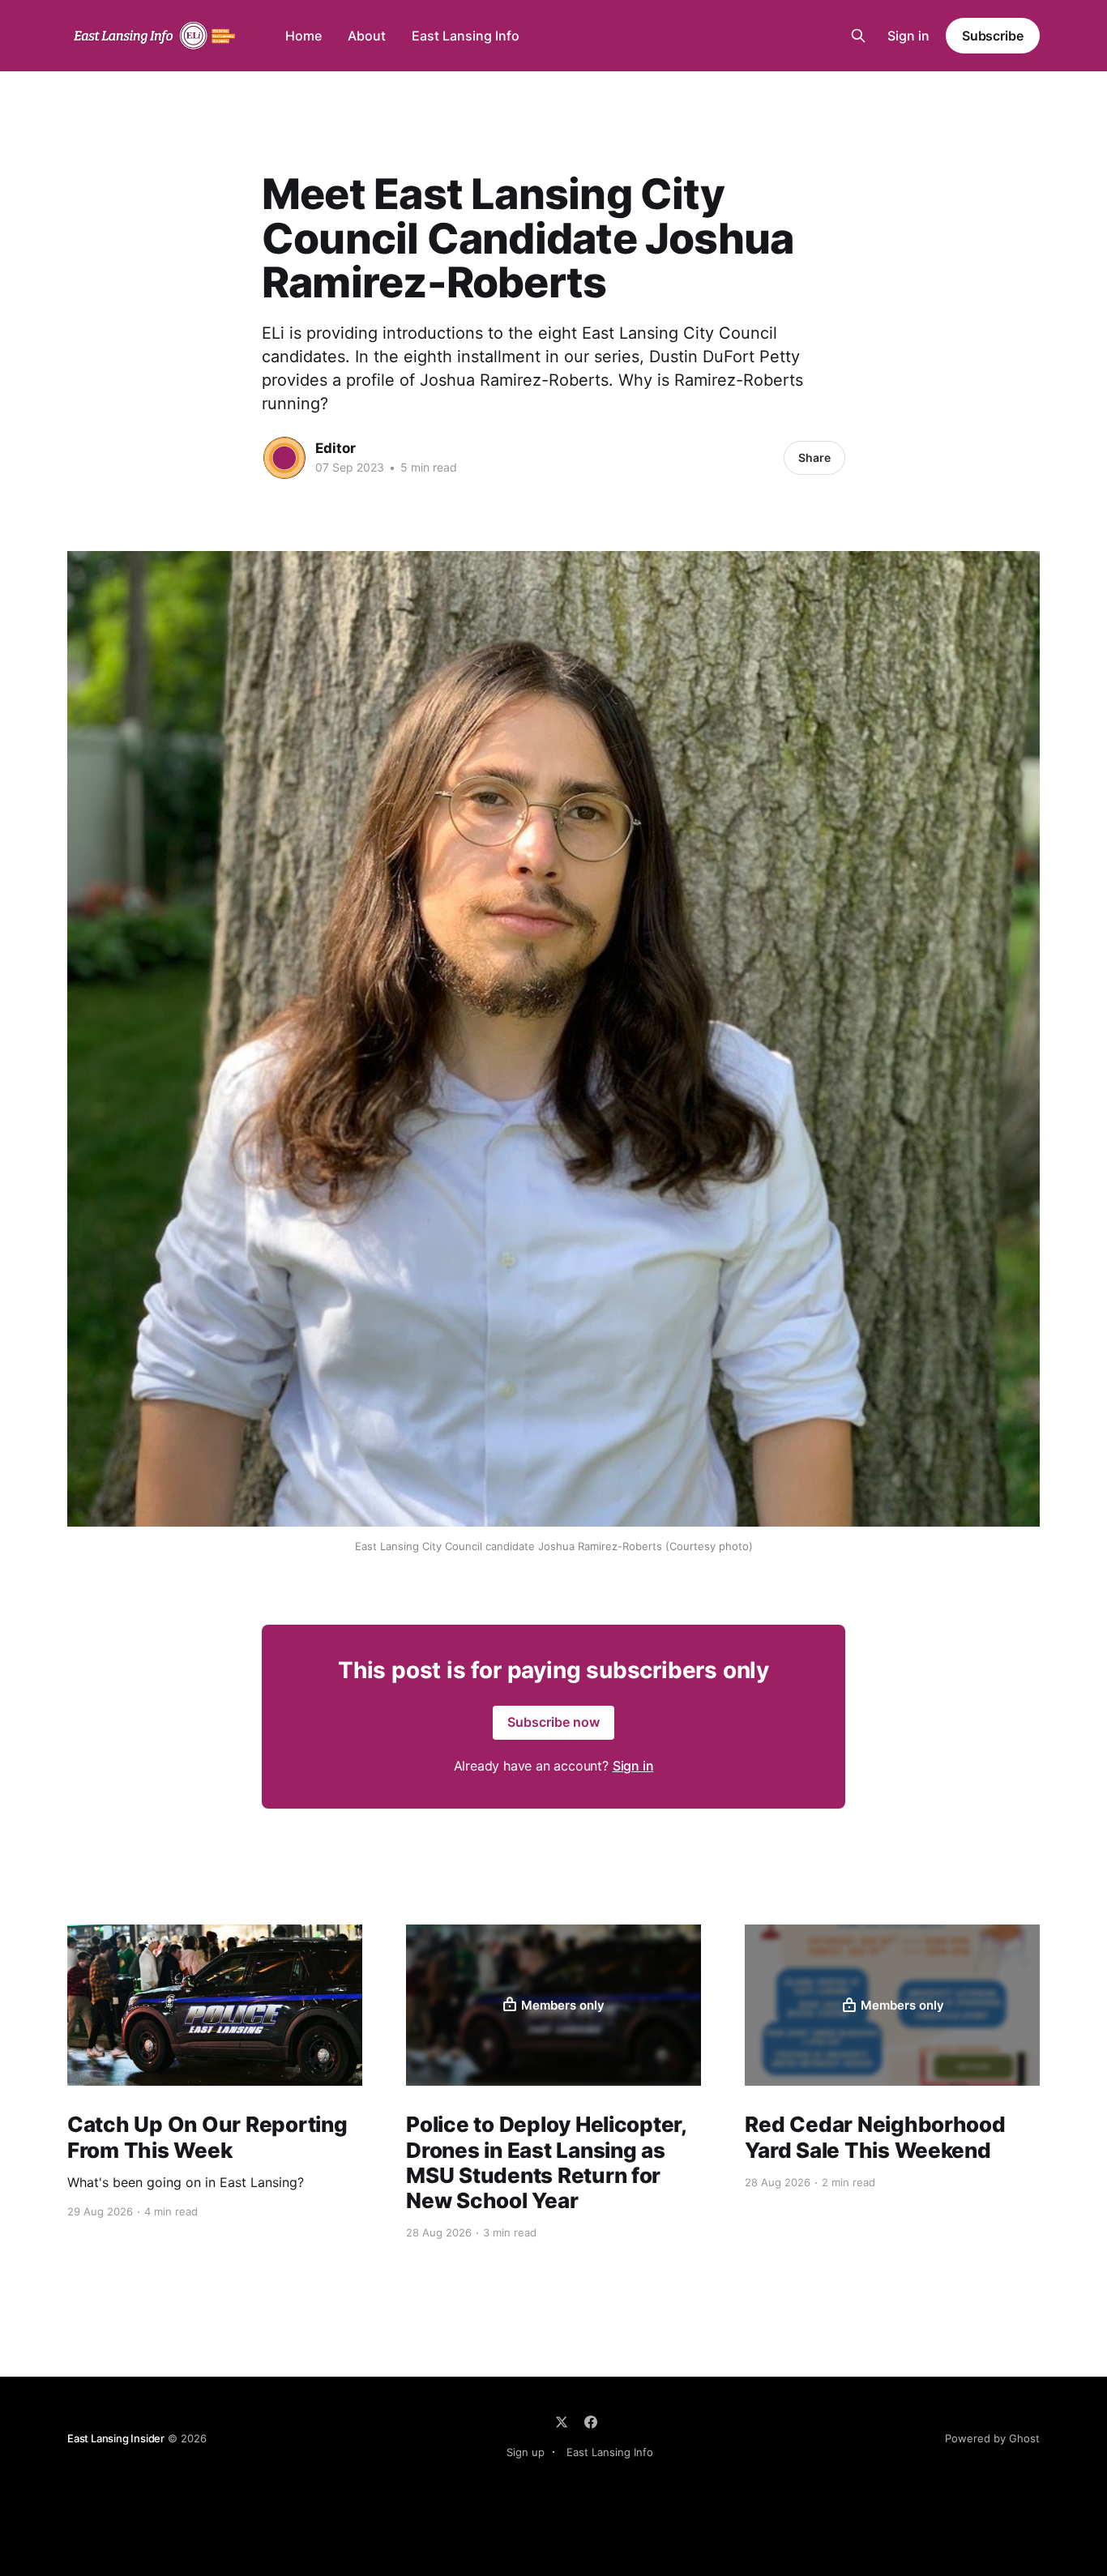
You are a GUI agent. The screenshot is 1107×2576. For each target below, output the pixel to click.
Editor (336, 448)
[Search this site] (858, 36)
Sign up (526, 2452)
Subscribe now (553, 1722)
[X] (562, 2422)
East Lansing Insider (116, 2438)
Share (814, 457)
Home (303, 36)
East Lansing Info (466, 36)
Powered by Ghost (992, 2438)
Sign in (908, 36)
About (367, 36)
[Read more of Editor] (284, 458)
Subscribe (993, 36)
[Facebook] (591, 2422)
